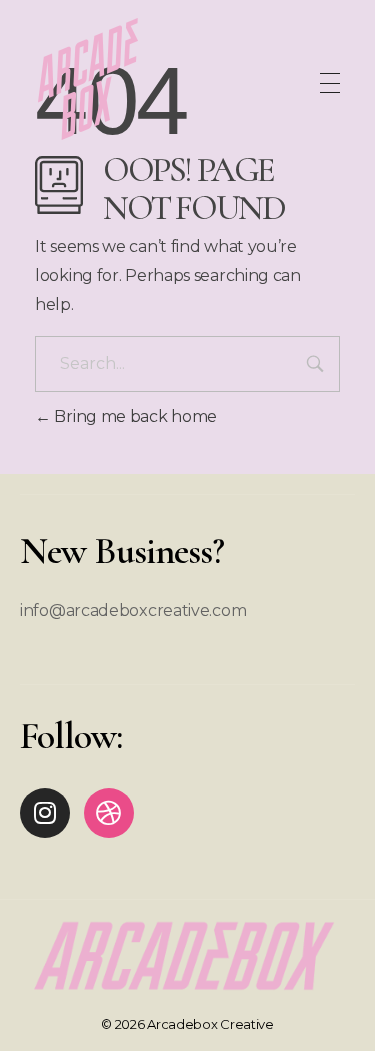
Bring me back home (134, 416)
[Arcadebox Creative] (89, 79)
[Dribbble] (109, 813)
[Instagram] (45, 813)
